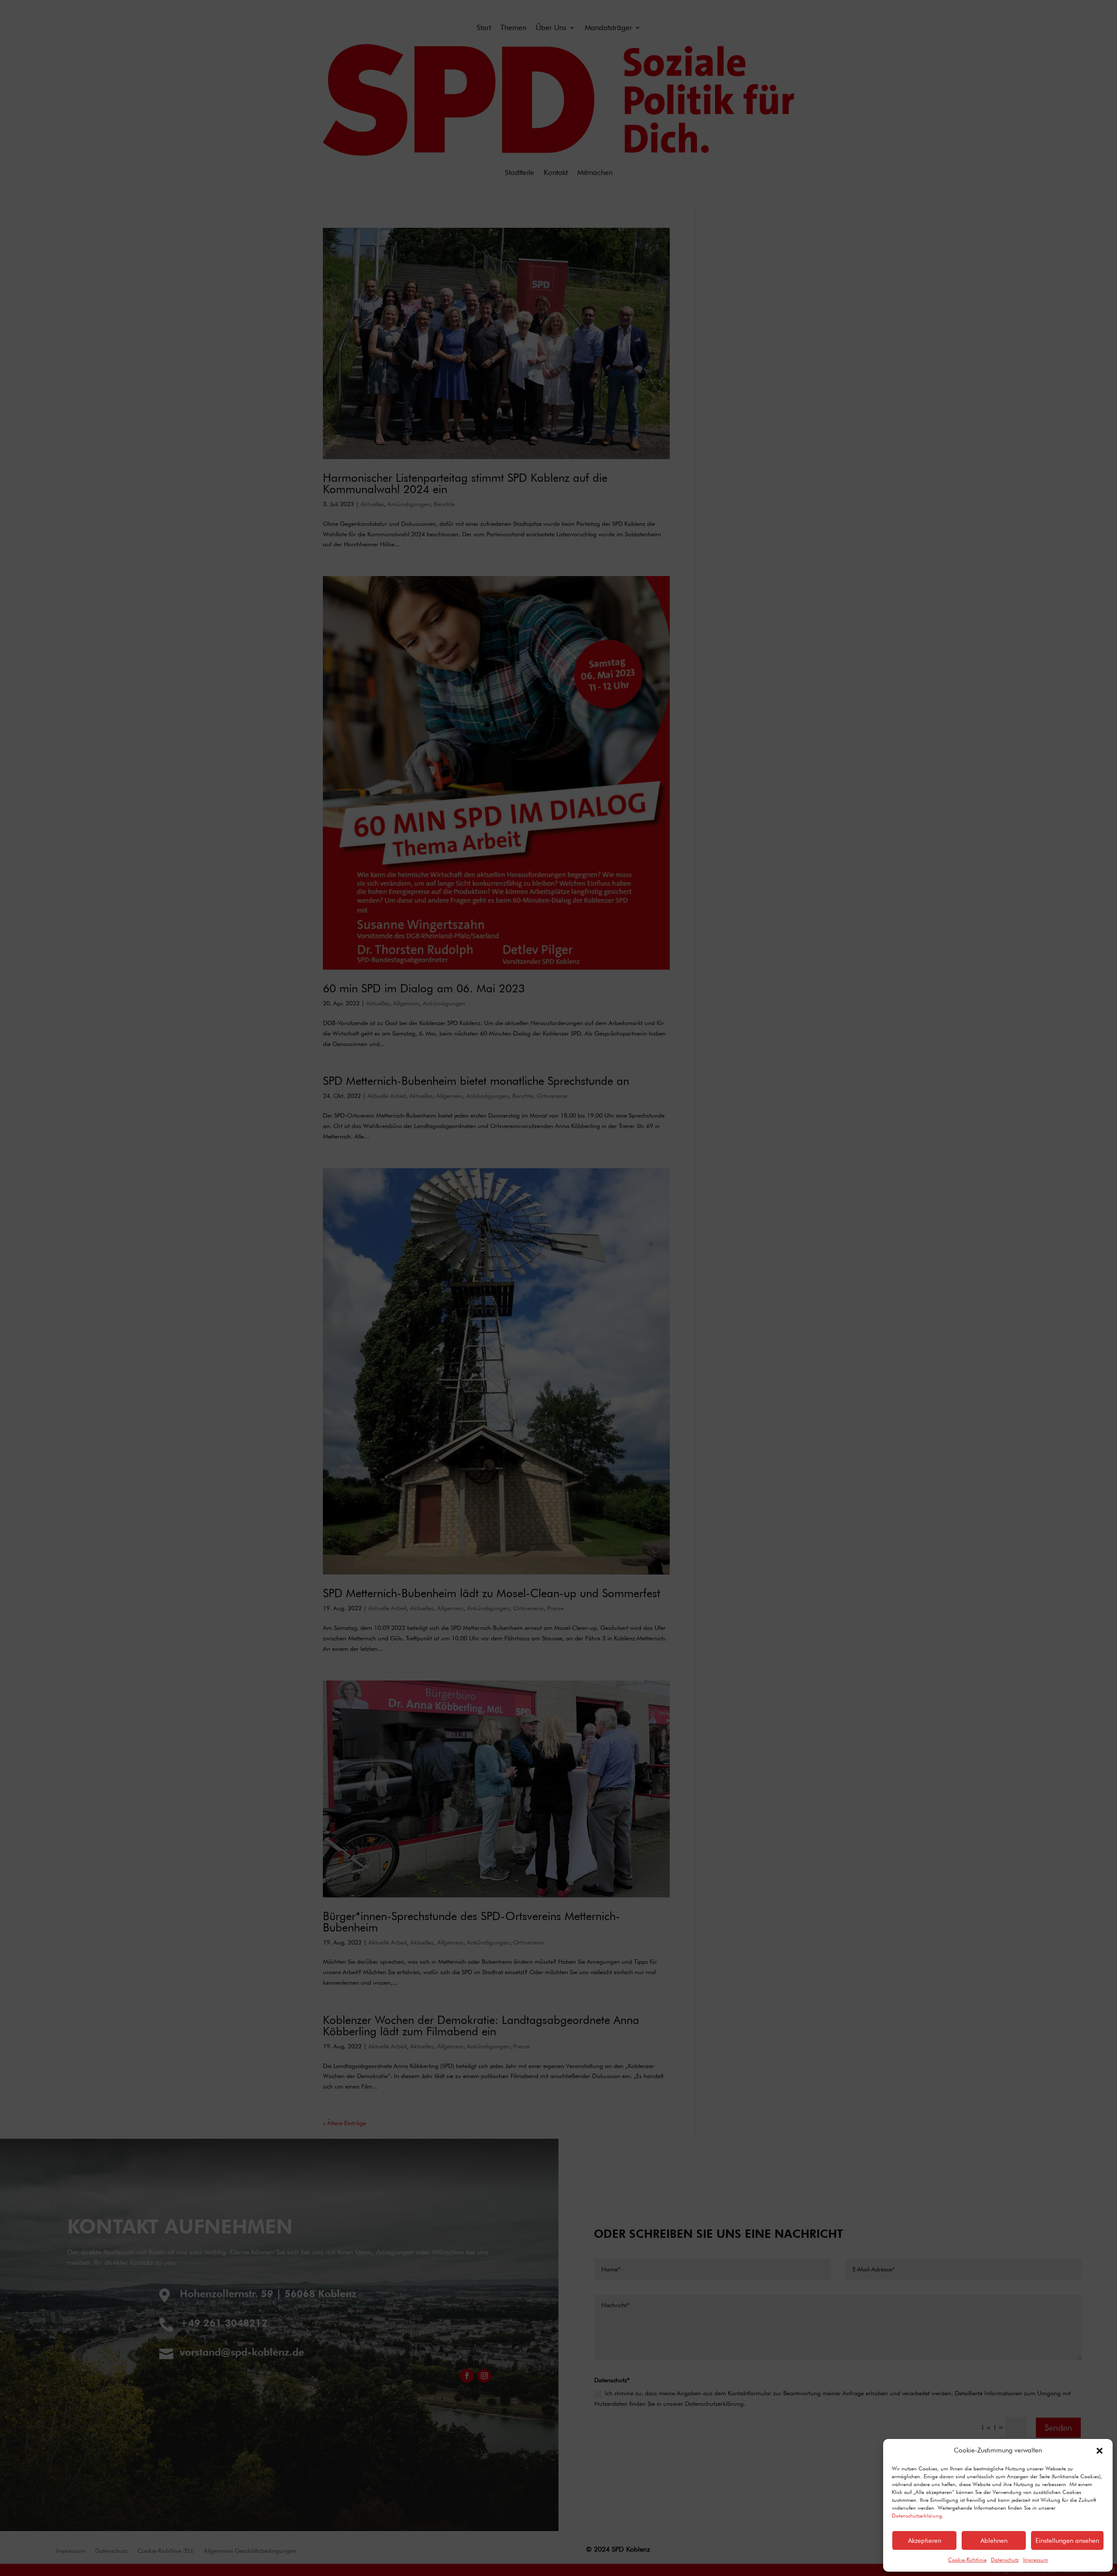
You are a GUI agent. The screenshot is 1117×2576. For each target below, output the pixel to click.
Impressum (1036, 2560)
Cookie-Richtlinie (967, 2560)
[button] (1100, 2451)
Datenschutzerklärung (917, 2516)
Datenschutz (1005, 2560)
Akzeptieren (925, 2541)
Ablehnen (994, 2541)
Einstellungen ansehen (1067, 2541)
